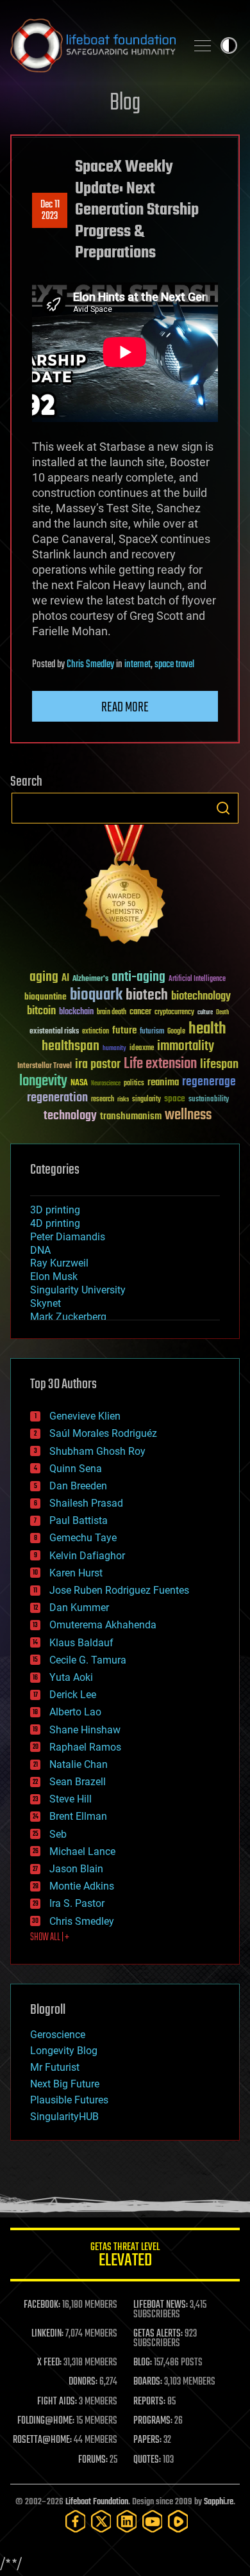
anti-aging (138, 977)
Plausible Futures (69, 2100)
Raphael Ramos (85, 1747)
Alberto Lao (75, 1712)
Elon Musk (54, 1276)
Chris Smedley (90, 665)
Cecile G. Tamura (88, 1660)
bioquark (96, 995)
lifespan (219, 1065)
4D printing (55, 1223)
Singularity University (78, 1290)
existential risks (54, 1032)
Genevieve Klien (85, 1416)
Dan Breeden (78, 1486)
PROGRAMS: (153, 2421)
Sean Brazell (78, 1782)
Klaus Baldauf (81, 1643)
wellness (188, 1115)
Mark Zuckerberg (68, 1317)
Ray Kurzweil (59, 1263)
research (103, 1100)
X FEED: (49, 2363)
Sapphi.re (219, 2502)
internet (137, 665)
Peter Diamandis (68, 1237)
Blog (125, 103)
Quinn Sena (76, 1469)
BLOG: (143, 2363)
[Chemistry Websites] (125, 887)
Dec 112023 (50, 211)
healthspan (71, 1047)
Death (222, 1013)
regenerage (209, 1082)
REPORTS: (149, 2402)
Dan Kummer (79, 1608)
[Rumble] (178, 2521)
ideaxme (142, 1049)
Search (223, 808)
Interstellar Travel (45, 1066)
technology (70, 1116)
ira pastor (98, 1065)
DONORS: (83, 2382)
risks (123, 1099)
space (175, 1098)
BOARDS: (148, 2382)
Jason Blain (76, 1869)
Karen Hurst (76, 1573)
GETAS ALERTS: (158, 2334)
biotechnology (201, 997)
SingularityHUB (64, 2117)
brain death (112, 1013)
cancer (140, 1012)
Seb (58, 1834)
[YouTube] (153, 2521)
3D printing (55, 1210)
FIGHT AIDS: (57, 2402)
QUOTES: (147, 2460)
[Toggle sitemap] (203, 45)
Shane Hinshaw (85, 1730)
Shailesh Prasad (86, 1503)
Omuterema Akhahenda (103, 1625)
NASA (79, 1083)
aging (44, 977)
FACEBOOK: (42, 2305)
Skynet (46, 1303)
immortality (186, 1046)
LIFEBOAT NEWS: (161, 2305)
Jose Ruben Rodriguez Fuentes (119, 1590)
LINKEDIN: (47, 2334)
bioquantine (46, 997)
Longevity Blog (64, 2051)
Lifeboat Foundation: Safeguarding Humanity (93, 45)
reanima (163, 1082)
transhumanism (131, 1116)
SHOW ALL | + (50, 1938)
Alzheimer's (90, 979)
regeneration (57, 1098)
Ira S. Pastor (77, 1903)
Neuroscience (106, 1084)
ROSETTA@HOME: (42, 2440)
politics (134, 1084)
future (124, 1031)
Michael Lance (82, 1851)
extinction (96, 1032)
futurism (152, 1032)
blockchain (76, 1012)
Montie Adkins (82, 1886)
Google (176, 1032)
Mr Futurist (55, 2067)
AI (65, 979)
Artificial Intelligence (197, 979)
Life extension (160, 1064)
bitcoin (41, 1011)
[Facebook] (76, 2521)
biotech (147, 995)
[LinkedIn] (127, 2521)
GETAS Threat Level (125, 2257)
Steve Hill (71, 1799)
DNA (40, 1250)
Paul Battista (79, 1520)
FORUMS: (93, 2460)
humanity (114, 1049)
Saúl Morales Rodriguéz (103, 1433)
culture (205, 1013)
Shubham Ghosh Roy (97, 1451)
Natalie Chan (79, 1764)
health (207, 1029)
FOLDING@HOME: (46, 2421)
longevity (43, 1081)
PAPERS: (147, 2440)
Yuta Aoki (71, 1677)
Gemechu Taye (83, 1538)
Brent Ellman (78, 1816)
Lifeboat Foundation (97, 2502)
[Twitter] (101, 2521)
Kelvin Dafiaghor (87, 1556)
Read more (125, 708)
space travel (174, 665)
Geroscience (58, 2035)
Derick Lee (73, 1695)
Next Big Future (65, 2084)
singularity (146, 1100)
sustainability (209, 1100)
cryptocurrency (174, 1013)
